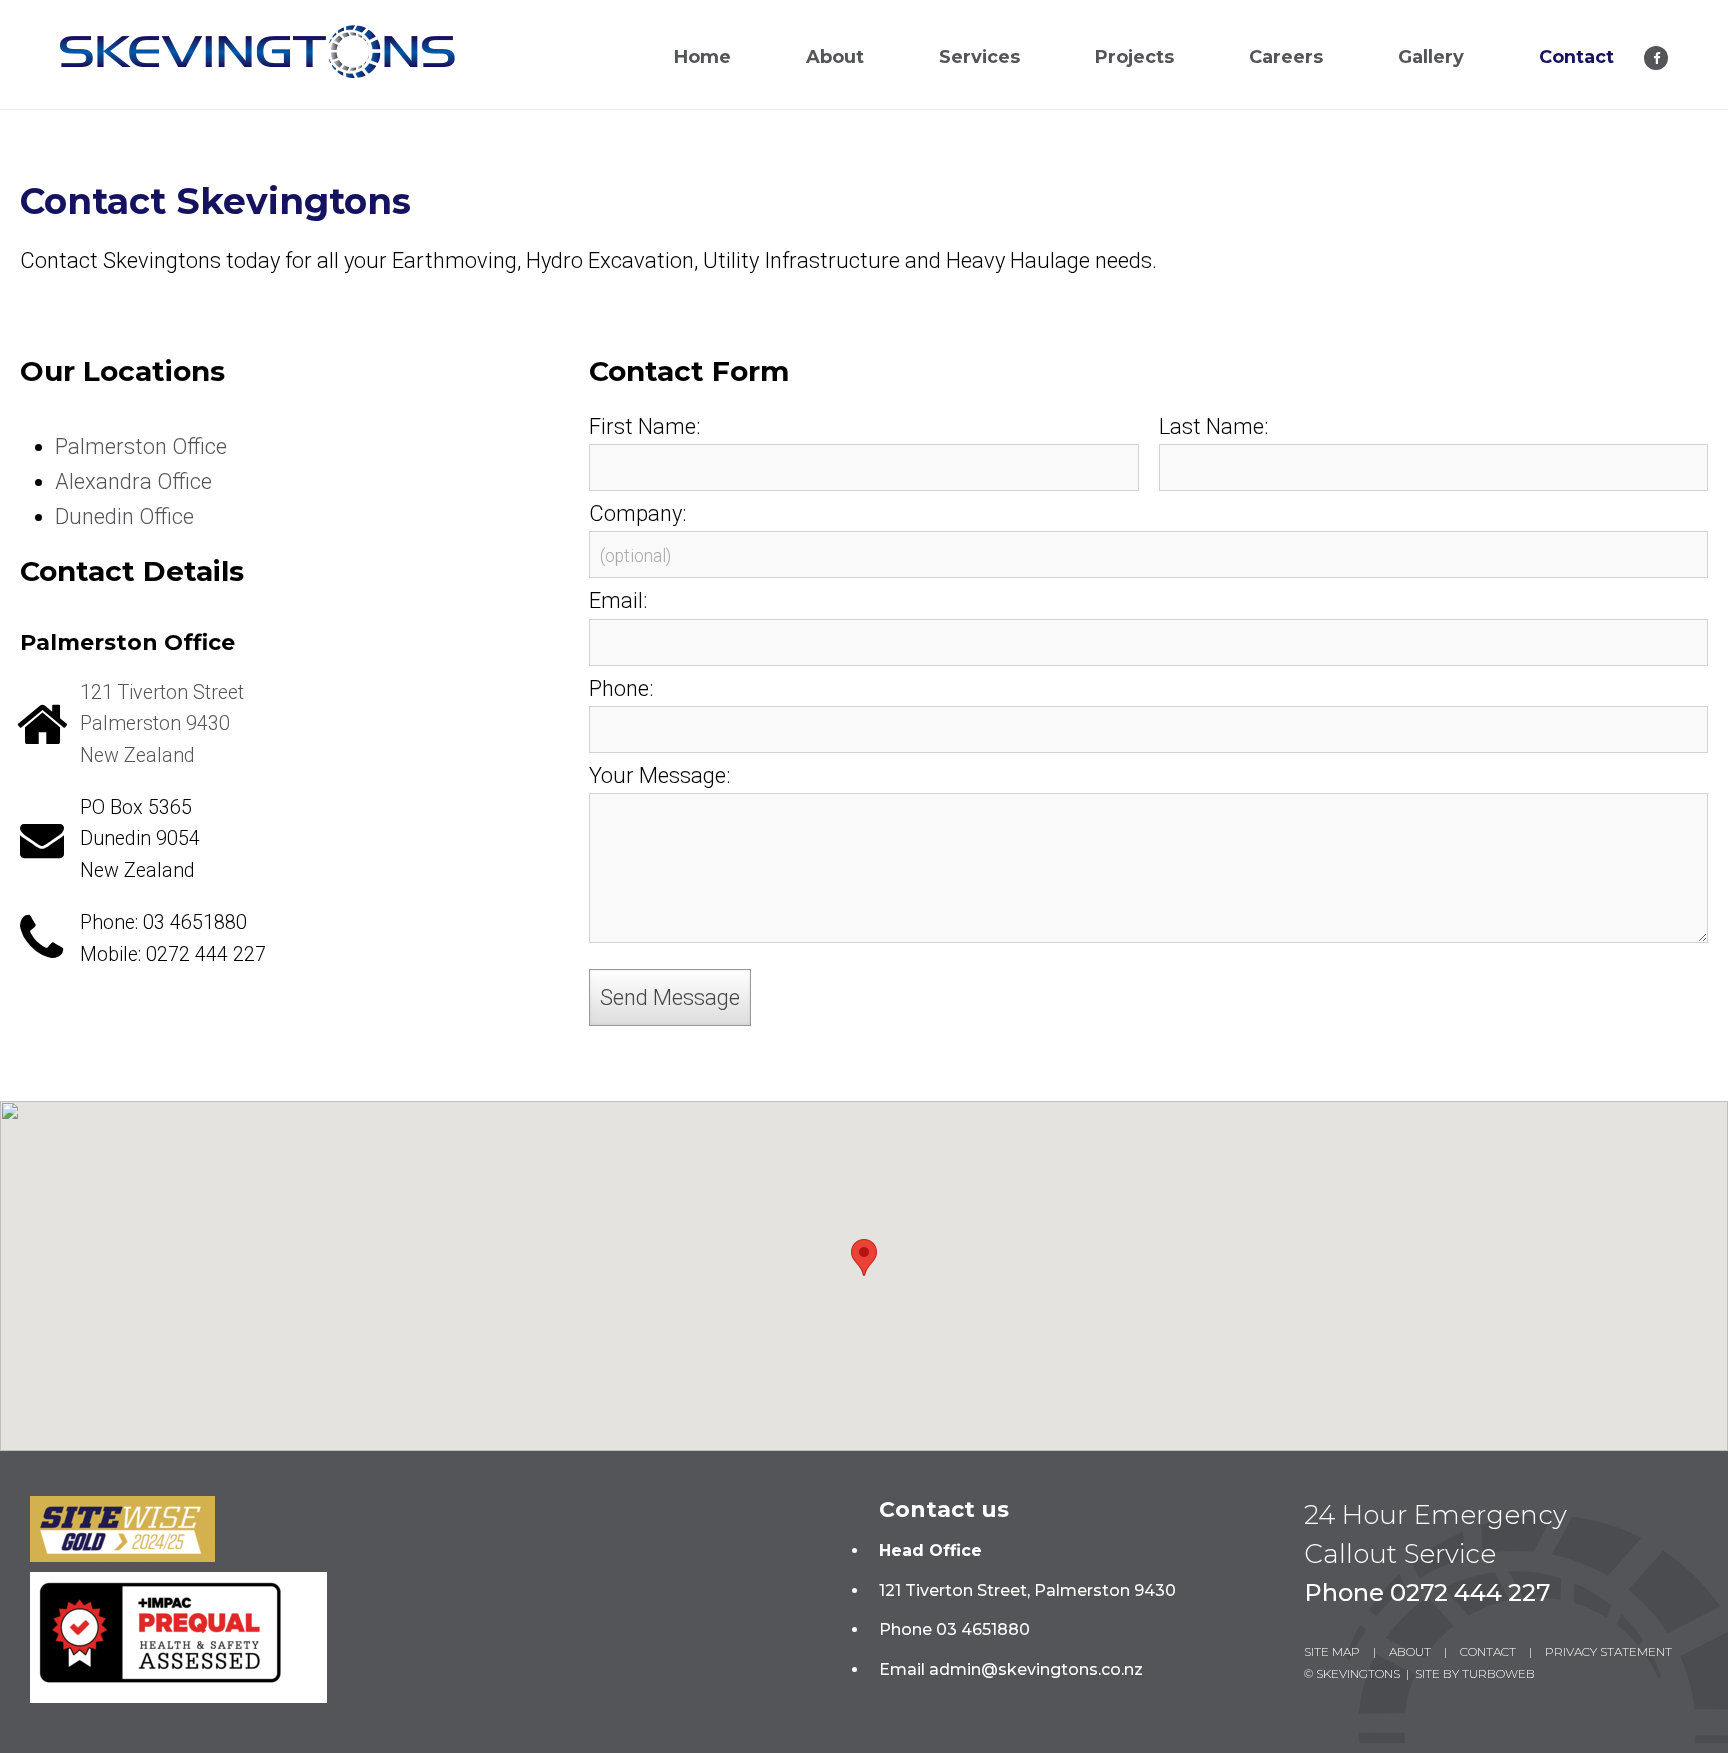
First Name (642, 426)
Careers (1286, 57)
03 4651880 (195, 922)
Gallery (1431, 57)
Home (702, 57)
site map (1332, 1651)
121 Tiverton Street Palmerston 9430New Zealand (162, 724)
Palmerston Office (141, 446)
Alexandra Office (133, 481)
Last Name (1211, 426)
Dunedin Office (124, 516)
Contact (1576, 57)
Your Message (657, 775)
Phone (619, 688)
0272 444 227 (206, 954)
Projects (1134, 57)
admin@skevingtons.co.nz (1036, 1669)
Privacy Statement (1608, 1651)
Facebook (1656, 58)
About (835, 57)
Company (635, 513)
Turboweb (1498, 1673)
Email (616, 600)
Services (979, 57)
